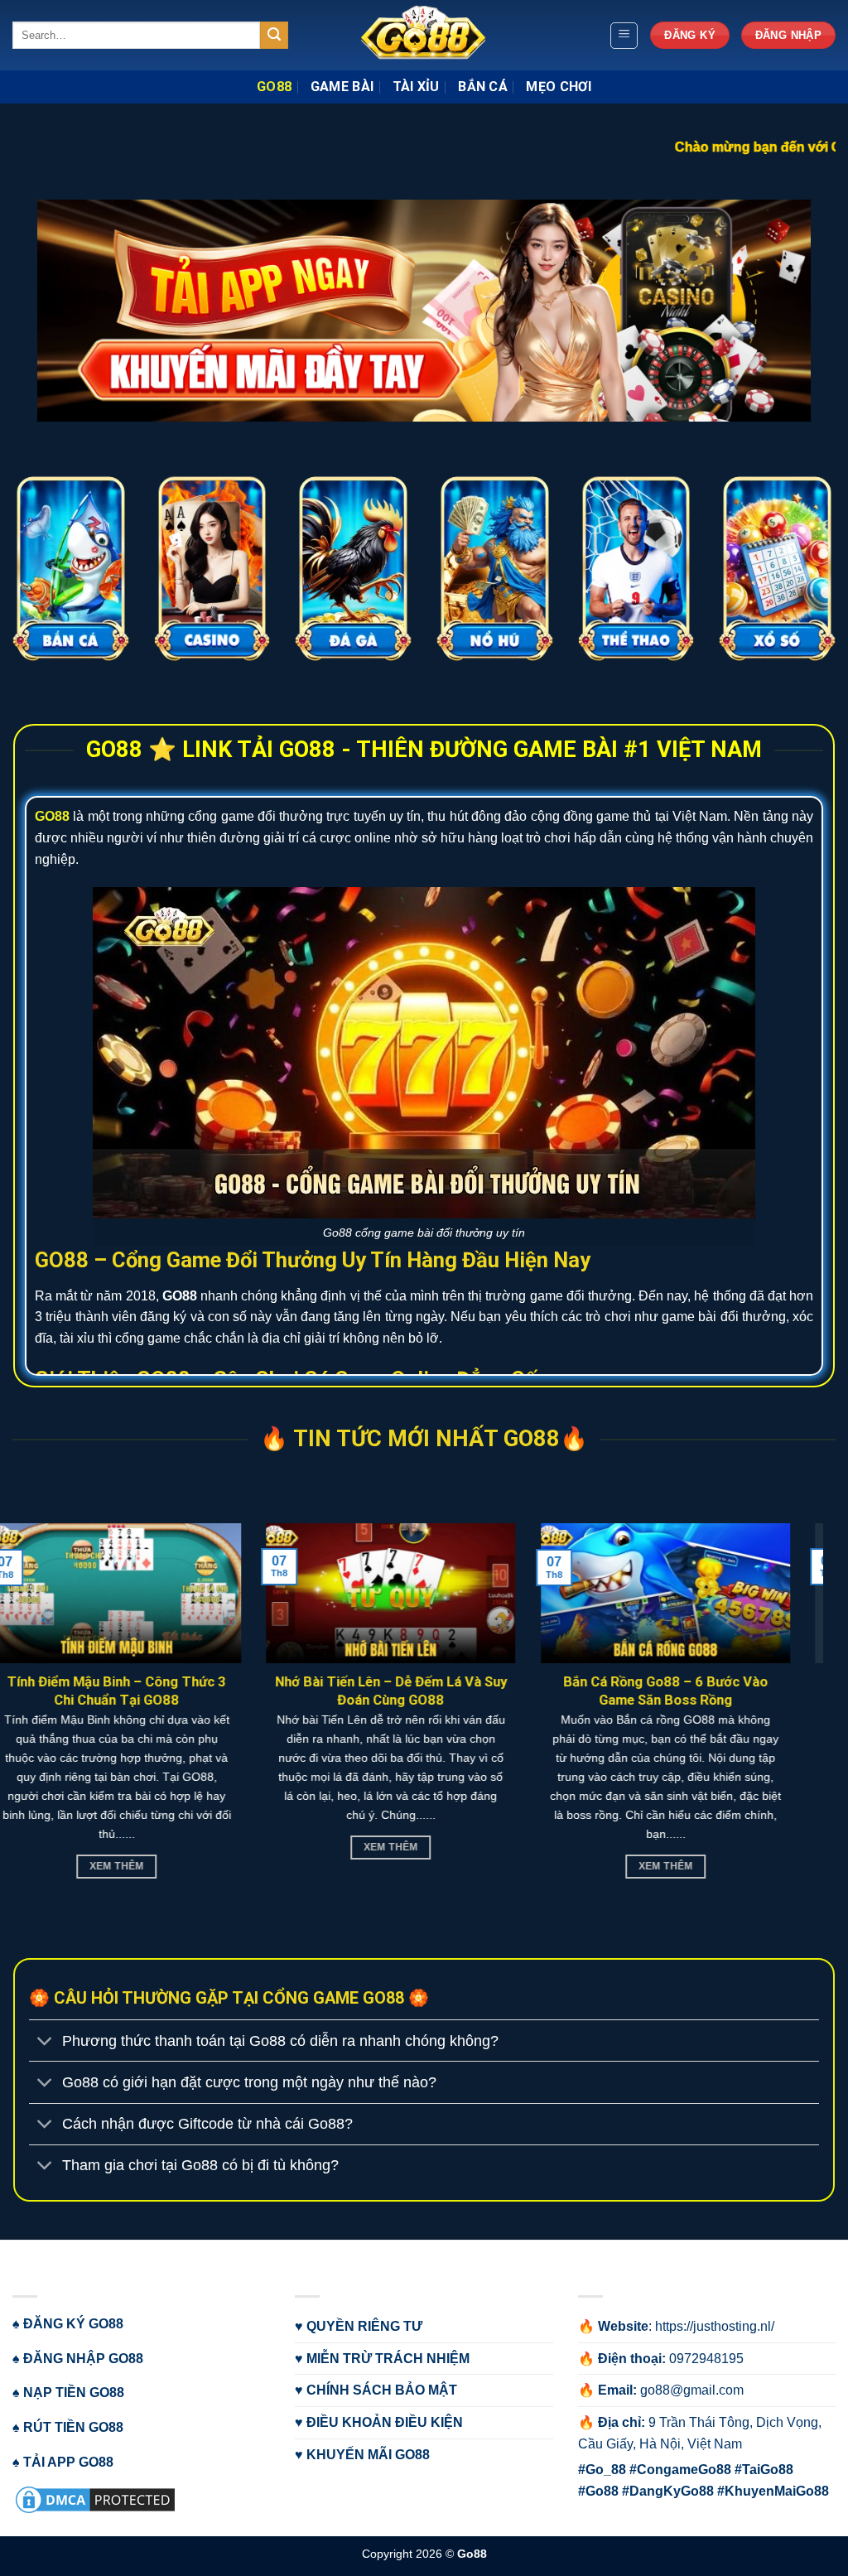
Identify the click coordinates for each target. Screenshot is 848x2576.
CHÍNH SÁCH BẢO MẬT (382, 2390)
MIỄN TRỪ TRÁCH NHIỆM (388, 2359)
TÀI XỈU (416, 87)
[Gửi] (274, 36)
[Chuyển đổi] (45, 2042)
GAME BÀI (342, 87)
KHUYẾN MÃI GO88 (368, 2455)
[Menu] (624, 36)
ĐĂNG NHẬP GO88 (83, 2359)
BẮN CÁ (483, 87)
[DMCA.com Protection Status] (95, 2499)
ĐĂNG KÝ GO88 (73, 2324)
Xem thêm (768, 1866)
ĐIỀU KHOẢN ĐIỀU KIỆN (385, 2422)
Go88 (472, 2554)
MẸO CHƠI (559, 87)
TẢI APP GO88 (68, 2462)
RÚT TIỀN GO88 (73, 2427)
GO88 (274, 87)
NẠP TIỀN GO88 (74, 2393)
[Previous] (38, 120)
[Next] (810, 120)
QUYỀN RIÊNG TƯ (364, 2326)
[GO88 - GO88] (424, 35)
